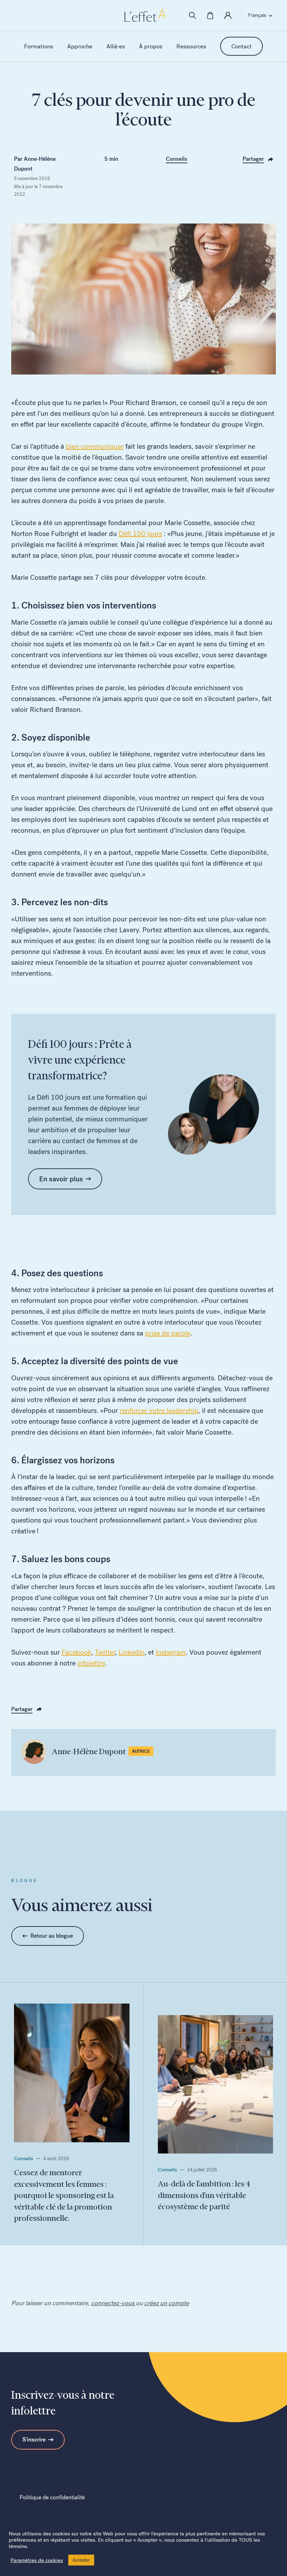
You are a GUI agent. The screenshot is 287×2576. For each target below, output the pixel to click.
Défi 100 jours (140, 534)
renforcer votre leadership (159, 1410)
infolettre (91, 1663)
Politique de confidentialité (52, 2497)
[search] (192, 15)
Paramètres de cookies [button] (37, 2560)
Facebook (76, 1652)
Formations (39, 46)
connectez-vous (113, 2303)
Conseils (177, 159)
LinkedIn (132, 1652)
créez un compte (167, 2303)
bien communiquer (95, 446)
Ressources (191, 46)
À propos (151, 46)
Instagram (171, 1652)
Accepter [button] (81, 2560)
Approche (80, 46)
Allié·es (116, 46)
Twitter (105, 1652)
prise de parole (168, 1333)
